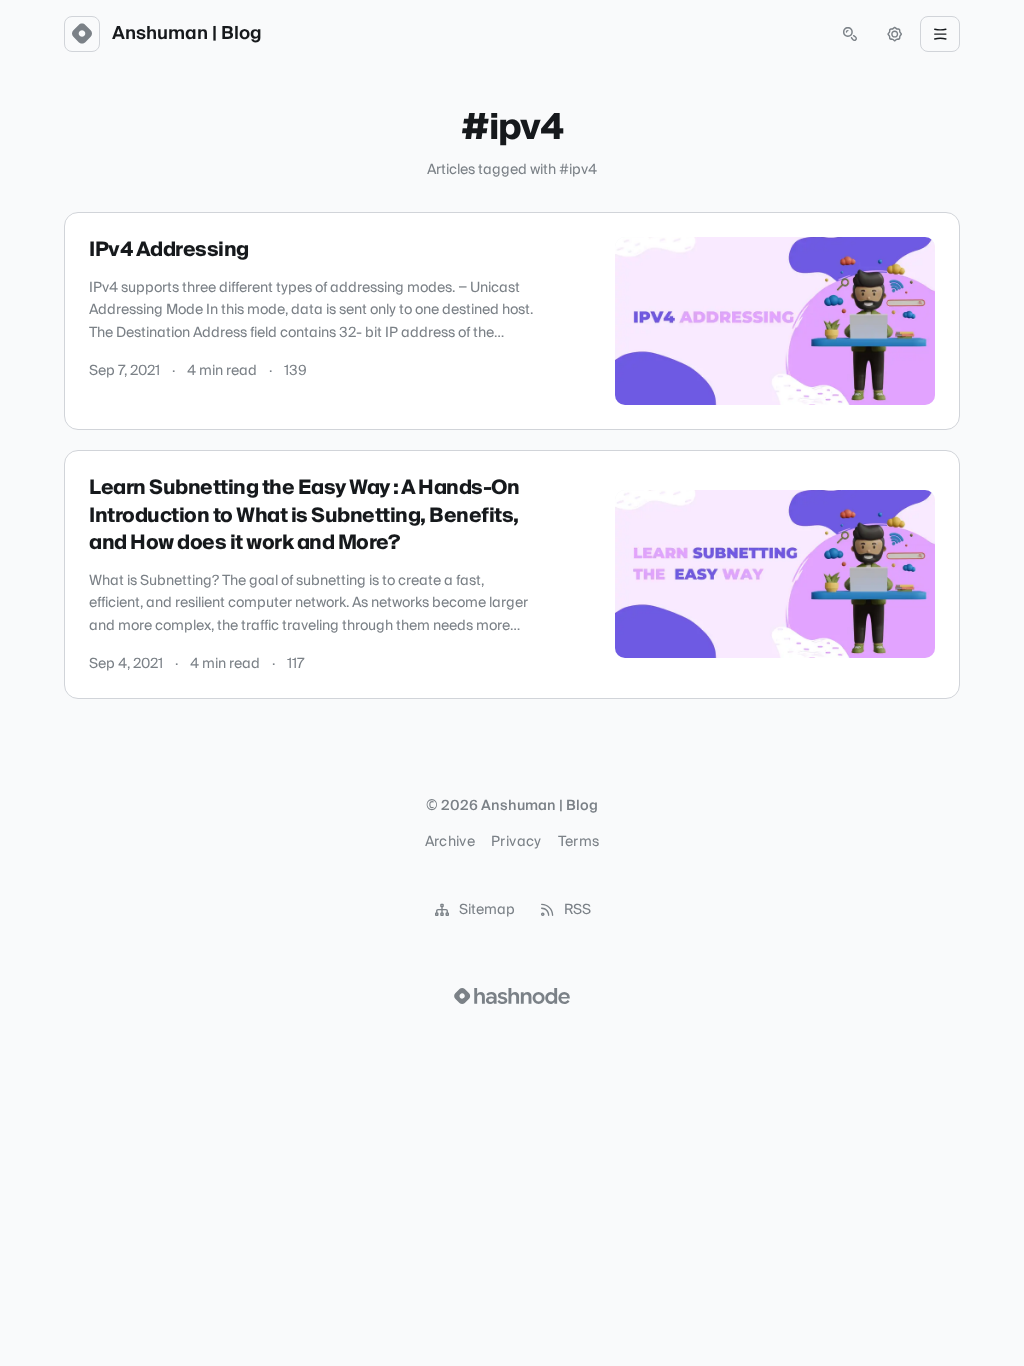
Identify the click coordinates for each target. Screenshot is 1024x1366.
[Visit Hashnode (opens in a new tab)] (512, 996)
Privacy (516, 842)
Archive (450, 842)
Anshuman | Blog (187, 34)
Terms (579, 842)
